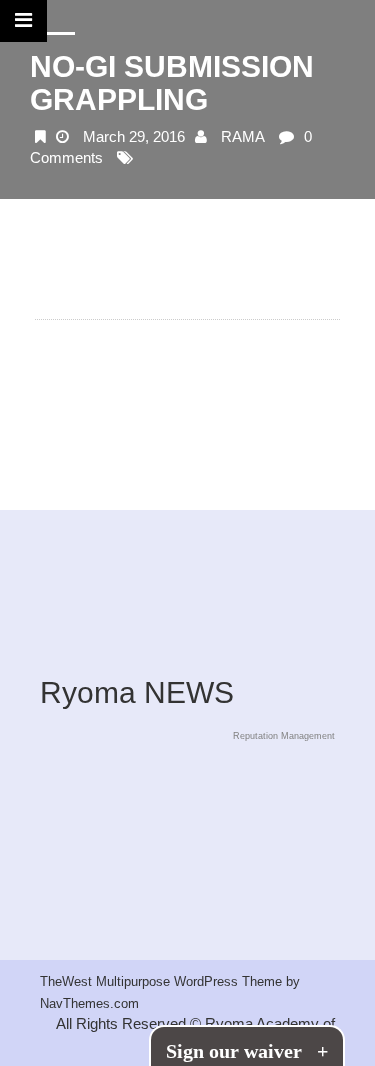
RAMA (243, 136)
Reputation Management (284, 736)
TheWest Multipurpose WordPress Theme (163, 981)
